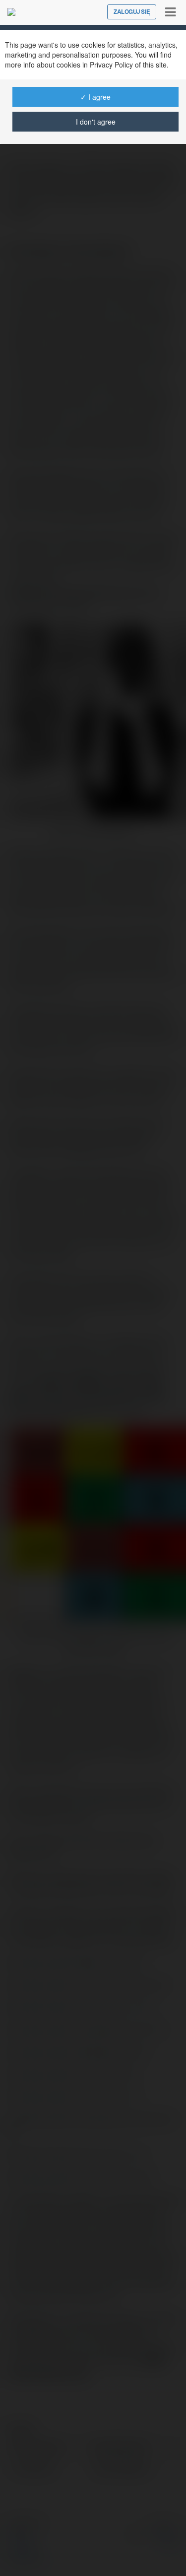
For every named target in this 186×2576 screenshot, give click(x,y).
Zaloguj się (132, 12)
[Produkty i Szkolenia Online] (11, 12)
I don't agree (96, 122)
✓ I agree (95, 97)
